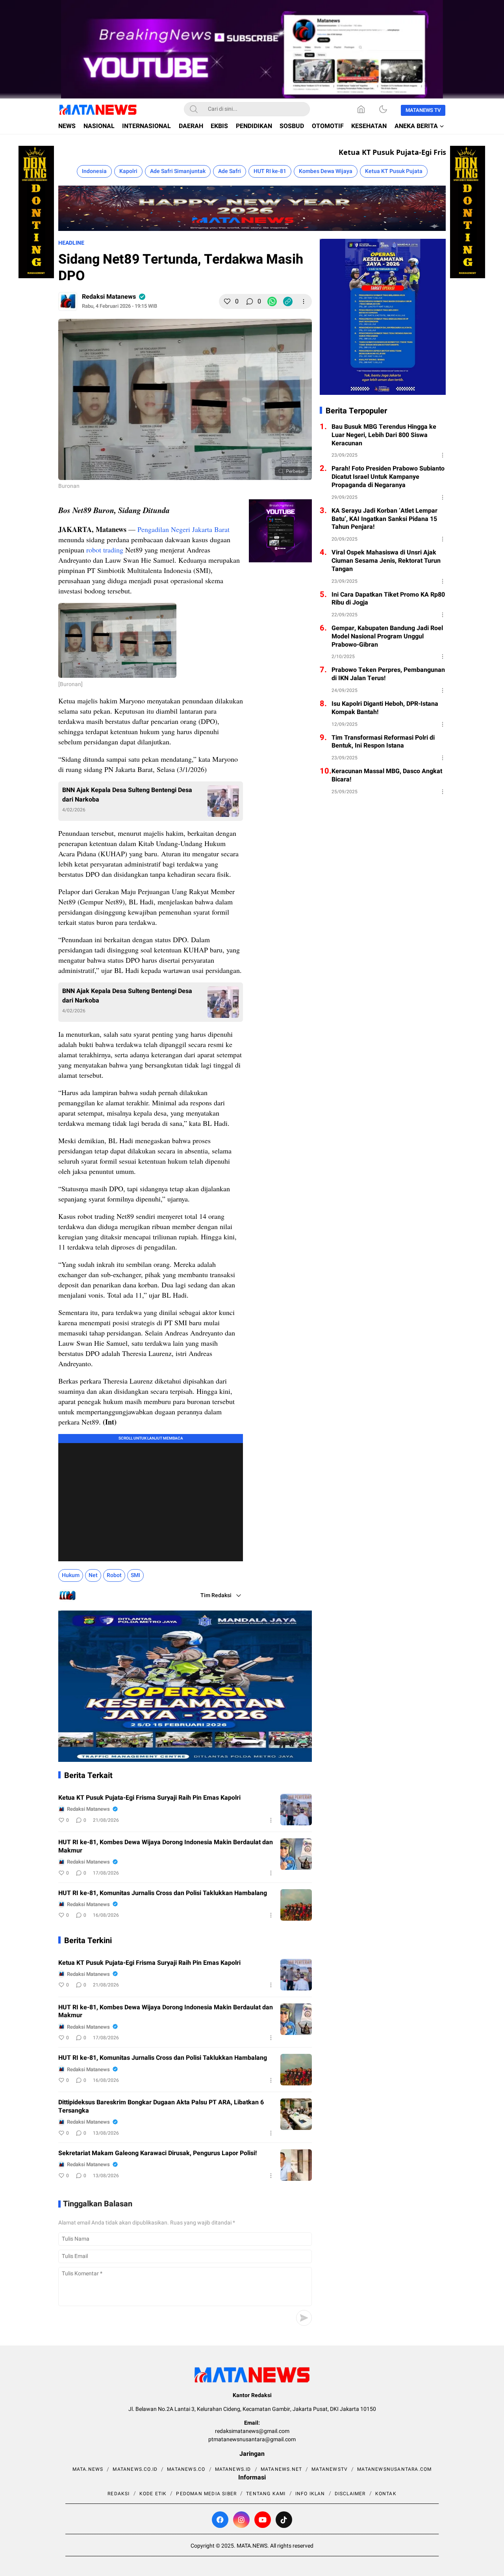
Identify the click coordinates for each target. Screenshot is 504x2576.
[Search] (194, 109)
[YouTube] (263, 2520)
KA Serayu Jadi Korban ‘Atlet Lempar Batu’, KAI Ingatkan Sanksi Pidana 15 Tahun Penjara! (384, 519)
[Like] (227, 301)
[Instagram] (241, 2520)
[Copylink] (288, 301)
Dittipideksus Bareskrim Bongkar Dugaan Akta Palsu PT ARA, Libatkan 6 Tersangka (161, 2107)
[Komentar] (250, 301)
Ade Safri (230, 171)
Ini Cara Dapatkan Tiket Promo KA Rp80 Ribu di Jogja (388, 599)
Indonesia (94, 171)
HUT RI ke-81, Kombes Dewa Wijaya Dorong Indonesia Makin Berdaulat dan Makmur (166, 1847)
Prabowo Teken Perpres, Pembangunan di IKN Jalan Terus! (388, 674)
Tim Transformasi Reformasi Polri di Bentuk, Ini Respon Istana (383, 742)
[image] (296, 1810)
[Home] (361, 109)
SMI (135, 1575)
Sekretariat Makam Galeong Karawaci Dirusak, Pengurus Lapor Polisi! (157, 2153)
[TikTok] (284, 2520)
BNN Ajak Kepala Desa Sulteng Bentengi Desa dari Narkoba (127, 795)
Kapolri (128, 171)
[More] (304, 301)
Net (93, 1575)
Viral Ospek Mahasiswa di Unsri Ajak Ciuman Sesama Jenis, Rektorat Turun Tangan (386, 561)
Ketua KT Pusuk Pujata (394, 171)
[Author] (68, 301)
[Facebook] (220, 2520)
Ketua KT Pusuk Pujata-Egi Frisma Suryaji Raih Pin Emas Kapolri (149, 1798)
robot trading (105, 550)
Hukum (71, 1575)
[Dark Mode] (383, 109)
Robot (114, 1575)
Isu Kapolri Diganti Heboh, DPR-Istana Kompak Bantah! (385, 708)
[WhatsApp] (272, 301)
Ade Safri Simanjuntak (178, 171)
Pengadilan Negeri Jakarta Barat (183, 529)
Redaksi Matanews (109, 297)
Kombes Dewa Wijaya (326, 171)
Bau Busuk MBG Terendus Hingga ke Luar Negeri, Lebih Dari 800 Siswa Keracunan (384, 435)
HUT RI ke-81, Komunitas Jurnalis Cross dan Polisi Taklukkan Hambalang (163, 1893)
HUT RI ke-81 (270, 171)
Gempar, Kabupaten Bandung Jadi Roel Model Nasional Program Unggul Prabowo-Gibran (387, 636)
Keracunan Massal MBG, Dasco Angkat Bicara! (387, 776)
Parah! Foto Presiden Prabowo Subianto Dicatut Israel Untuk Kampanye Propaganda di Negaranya (388, 477)
